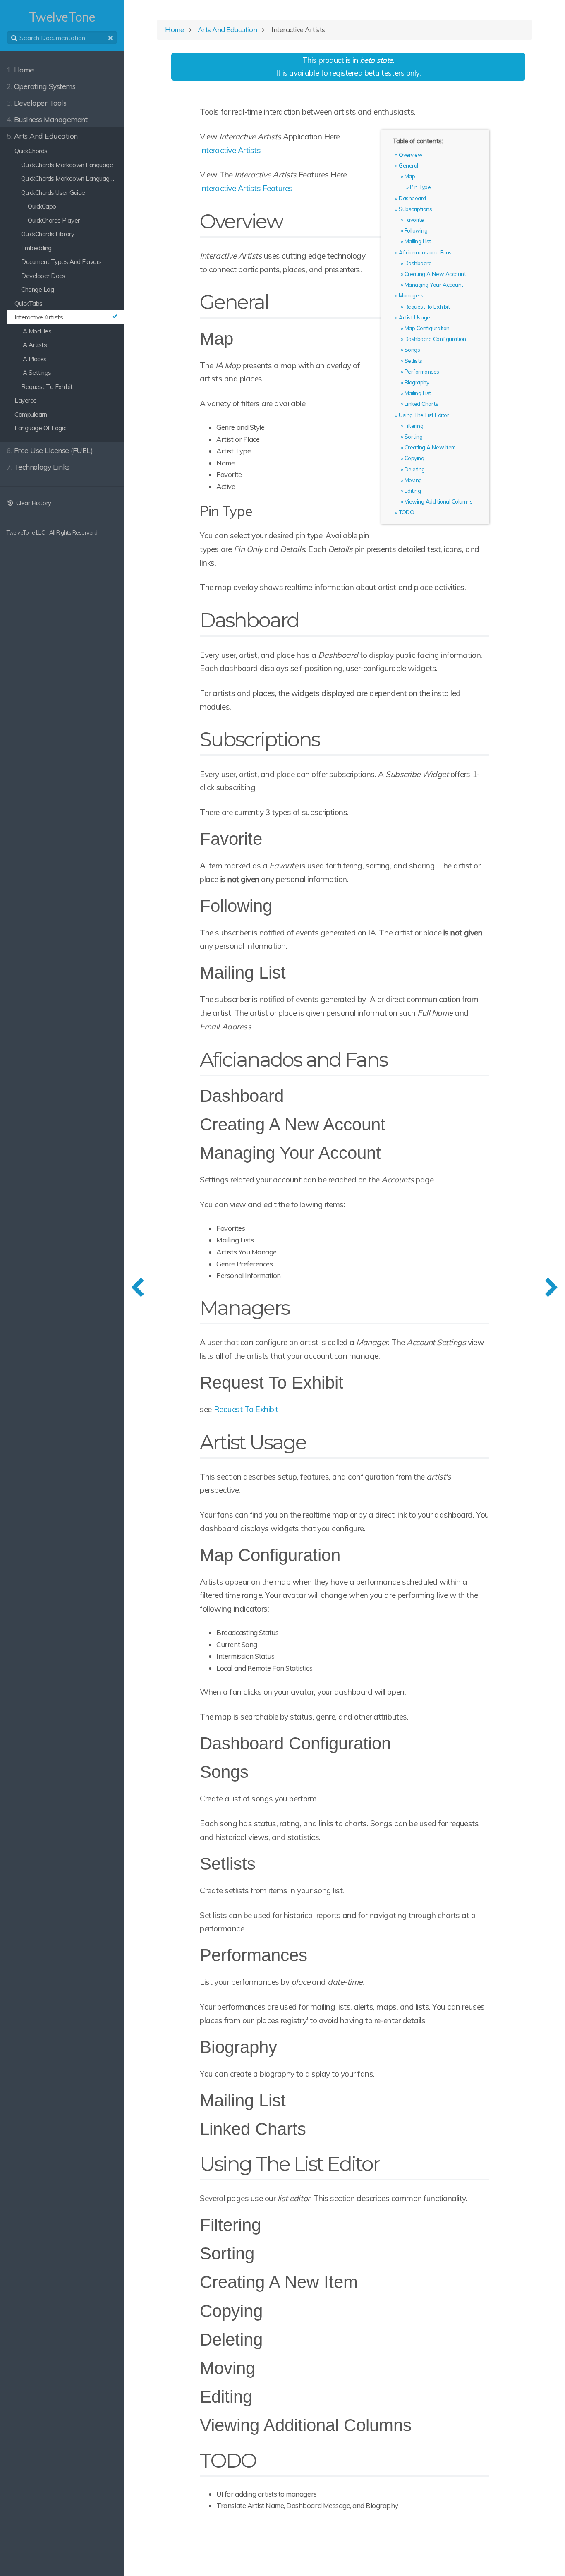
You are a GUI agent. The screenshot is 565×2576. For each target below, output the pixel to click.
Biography (417, 382)
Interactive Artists (230, 150)
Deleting (415, 469)
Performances (422, 371)
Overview (411, 155)
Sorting (414, 436)
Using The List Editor (424, 415)
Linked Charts (421, 404)
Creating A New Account (435, 274)
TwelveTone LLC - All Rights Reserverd (52, 532)
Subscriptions (415, 209)
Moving (413, 480)
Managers (411, 295)
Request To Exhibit (427, 306)
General (408, 165)
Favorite (414, 219)
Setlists (413, 361)
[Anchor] (291, 221)
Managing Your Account (434, 284)
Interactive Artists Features (246, 188)
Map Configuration (427, 328)
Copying (414, 458)
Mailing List (418, 241)
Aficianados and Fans (425, 252)
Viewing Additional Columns (438, 501)
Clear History (33, 503)
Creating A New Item (430, 447)
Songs (412, 349)
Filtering (414, 426)
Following (416, 230)
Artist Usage (414, 317)
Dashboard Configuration (435, 339)
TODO (406, 512)
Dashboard (412, 198)
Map (410, 176)
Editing (413, 490)
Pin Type (420, 187)
